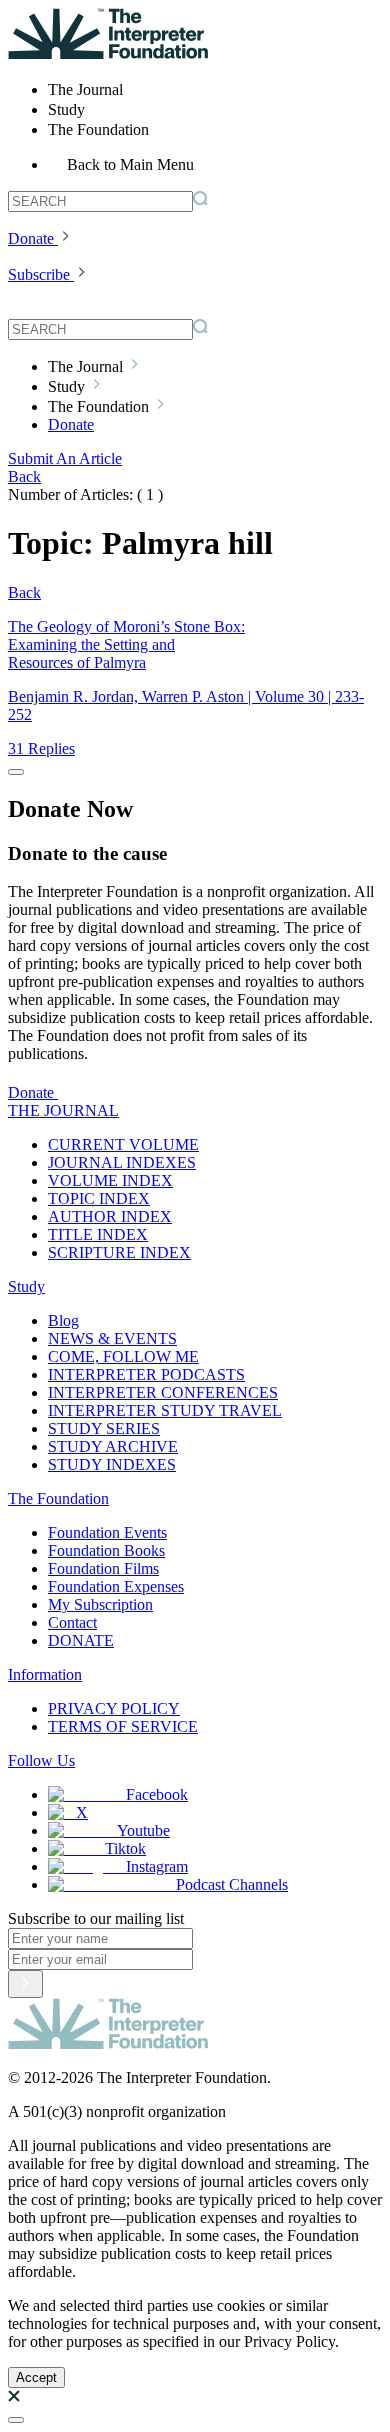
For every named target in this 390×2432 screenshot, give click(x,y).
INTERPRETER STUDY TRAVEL (165, 1410)
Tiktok (125, 1848)
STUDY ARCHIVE (113, 1446)
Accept (36, 2377)
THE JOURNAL (63, 1110)
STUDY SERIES (104, 1428)
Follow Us (41, 1760)
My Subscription (100, 1604)
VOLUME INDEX (110, 1180)
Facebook (157, 1794)
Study (26, 1286)
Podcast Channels (232, 1884)
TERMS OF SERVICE (123, 1726)
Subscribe (39, 274)
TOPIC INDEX (99, 1198)
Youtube (143, 1830)
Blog (63, 1320)
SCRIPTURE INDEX (119, 1252)
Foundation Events (107, 1532)
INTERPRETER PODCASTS (146, 1374)
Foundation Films (103, 1568)
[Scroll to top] (16, 2420)
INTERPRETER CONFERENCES (163, 1392)
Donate (31, 238)
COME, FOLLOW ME (123, 1356)
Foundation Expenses (116, 1586)
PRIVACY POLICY (114, 1708)
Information (45, 1674)
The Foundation (58, 1498)
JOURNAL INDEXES (122, 1162)
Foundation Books (106, 1550)
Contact (72, 1622)
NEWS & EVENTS (112, 1338)
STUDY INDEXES (112, 1464)
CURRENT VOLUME (123, 1144)
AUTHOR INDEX (110, 1216)
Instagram (157, 1866)
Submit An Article (65, 458)
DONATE (81, 1640)
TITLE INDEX (98, 1234)
